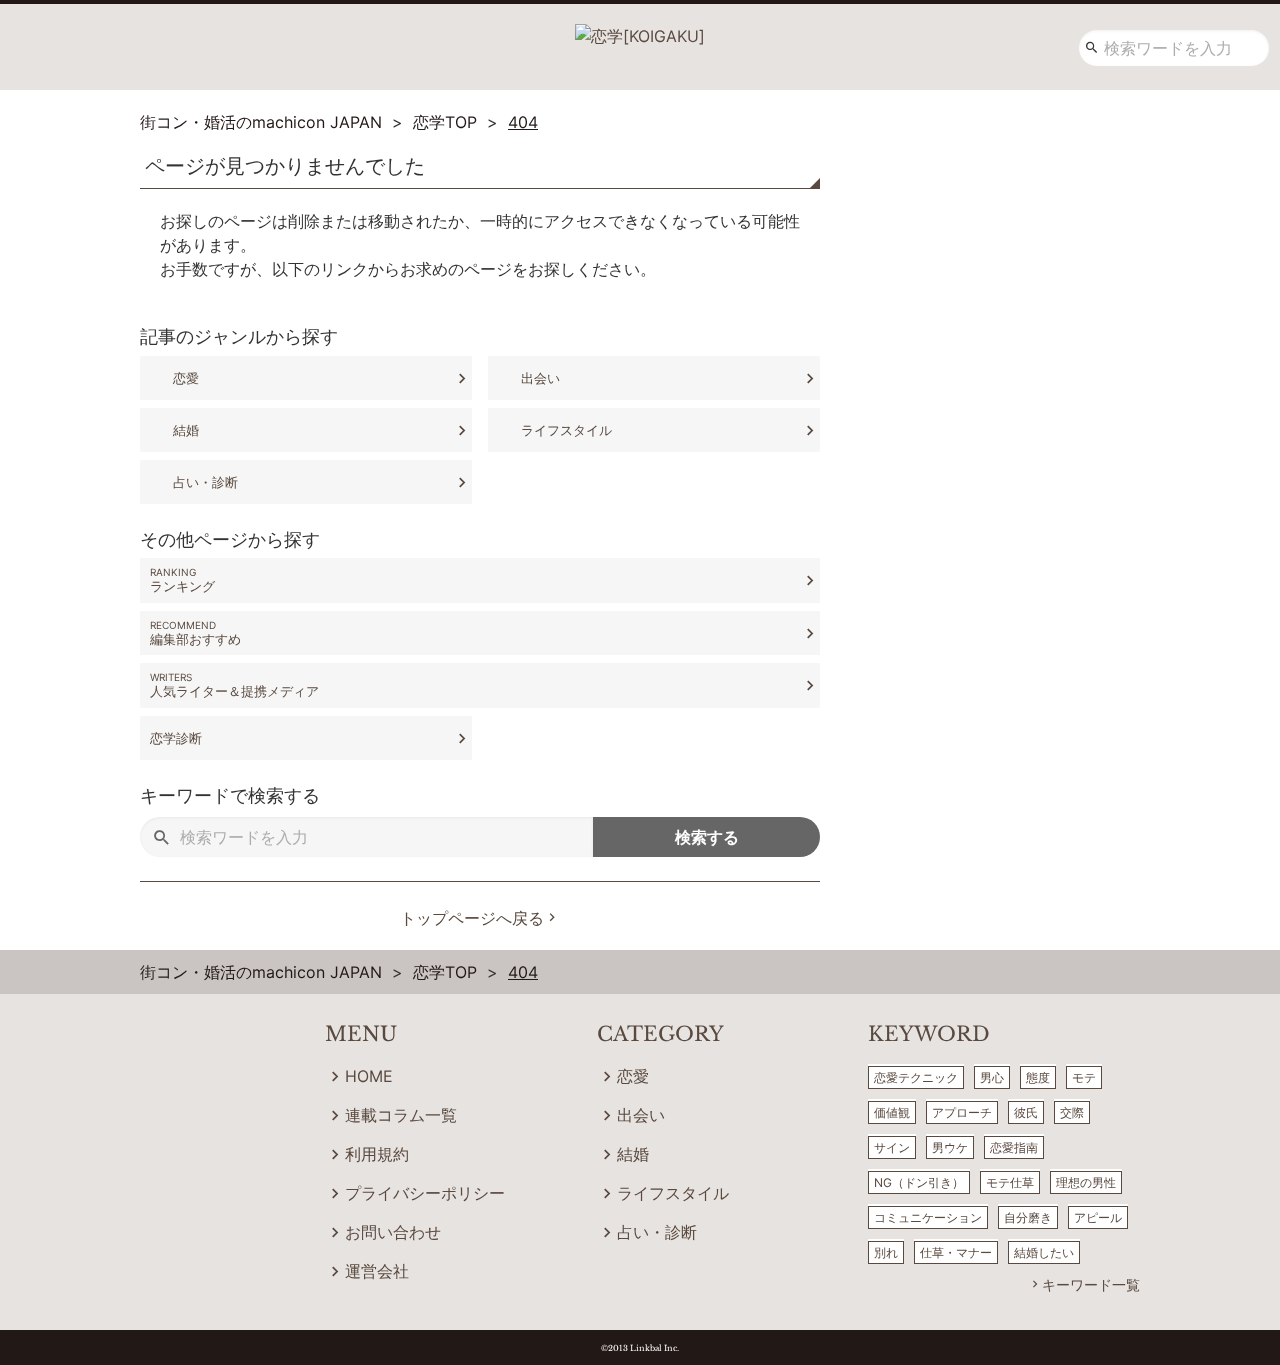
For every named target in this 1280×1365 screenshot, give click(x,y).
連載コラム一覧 (401, 1115)
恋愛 (186, 378)
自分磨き (1028, 1217)
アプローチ (962, 1112)
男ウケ (950, 1147)
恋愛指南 (1014, 1147)
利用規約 (377, 1154)
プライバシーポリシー (425, 1193)
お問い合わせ (393, 1232)
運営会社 (377, 1271)
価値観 (892, 1112)
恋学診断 (176, 738)
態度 (1038, 1077)
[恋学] (640, 29)
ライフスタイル (566, 430)
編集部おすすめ (195, 639)
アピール (1098, 1217)
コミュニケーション (928, 1217)
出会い (540, 378)
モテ (1084, 1077)
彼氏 (1026, 1112)
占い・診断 (205, 482)
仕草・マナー (956, 1252)
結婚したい (1044, 1252)
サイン (892, 1147)
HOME (369, 1076)
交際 (1072, 1112)
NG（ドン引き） (919, 1182)
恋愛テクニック (916, 1077)
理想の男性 (1086, 1182)
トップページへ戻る (472, 918)
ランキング (182, 586)
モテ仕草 (1010, 1182)
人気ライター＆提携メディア (234, 691)
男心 (992, 1077)
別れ (886, 1252)
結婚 (186, 430)
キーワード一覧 (1091, 1284)
